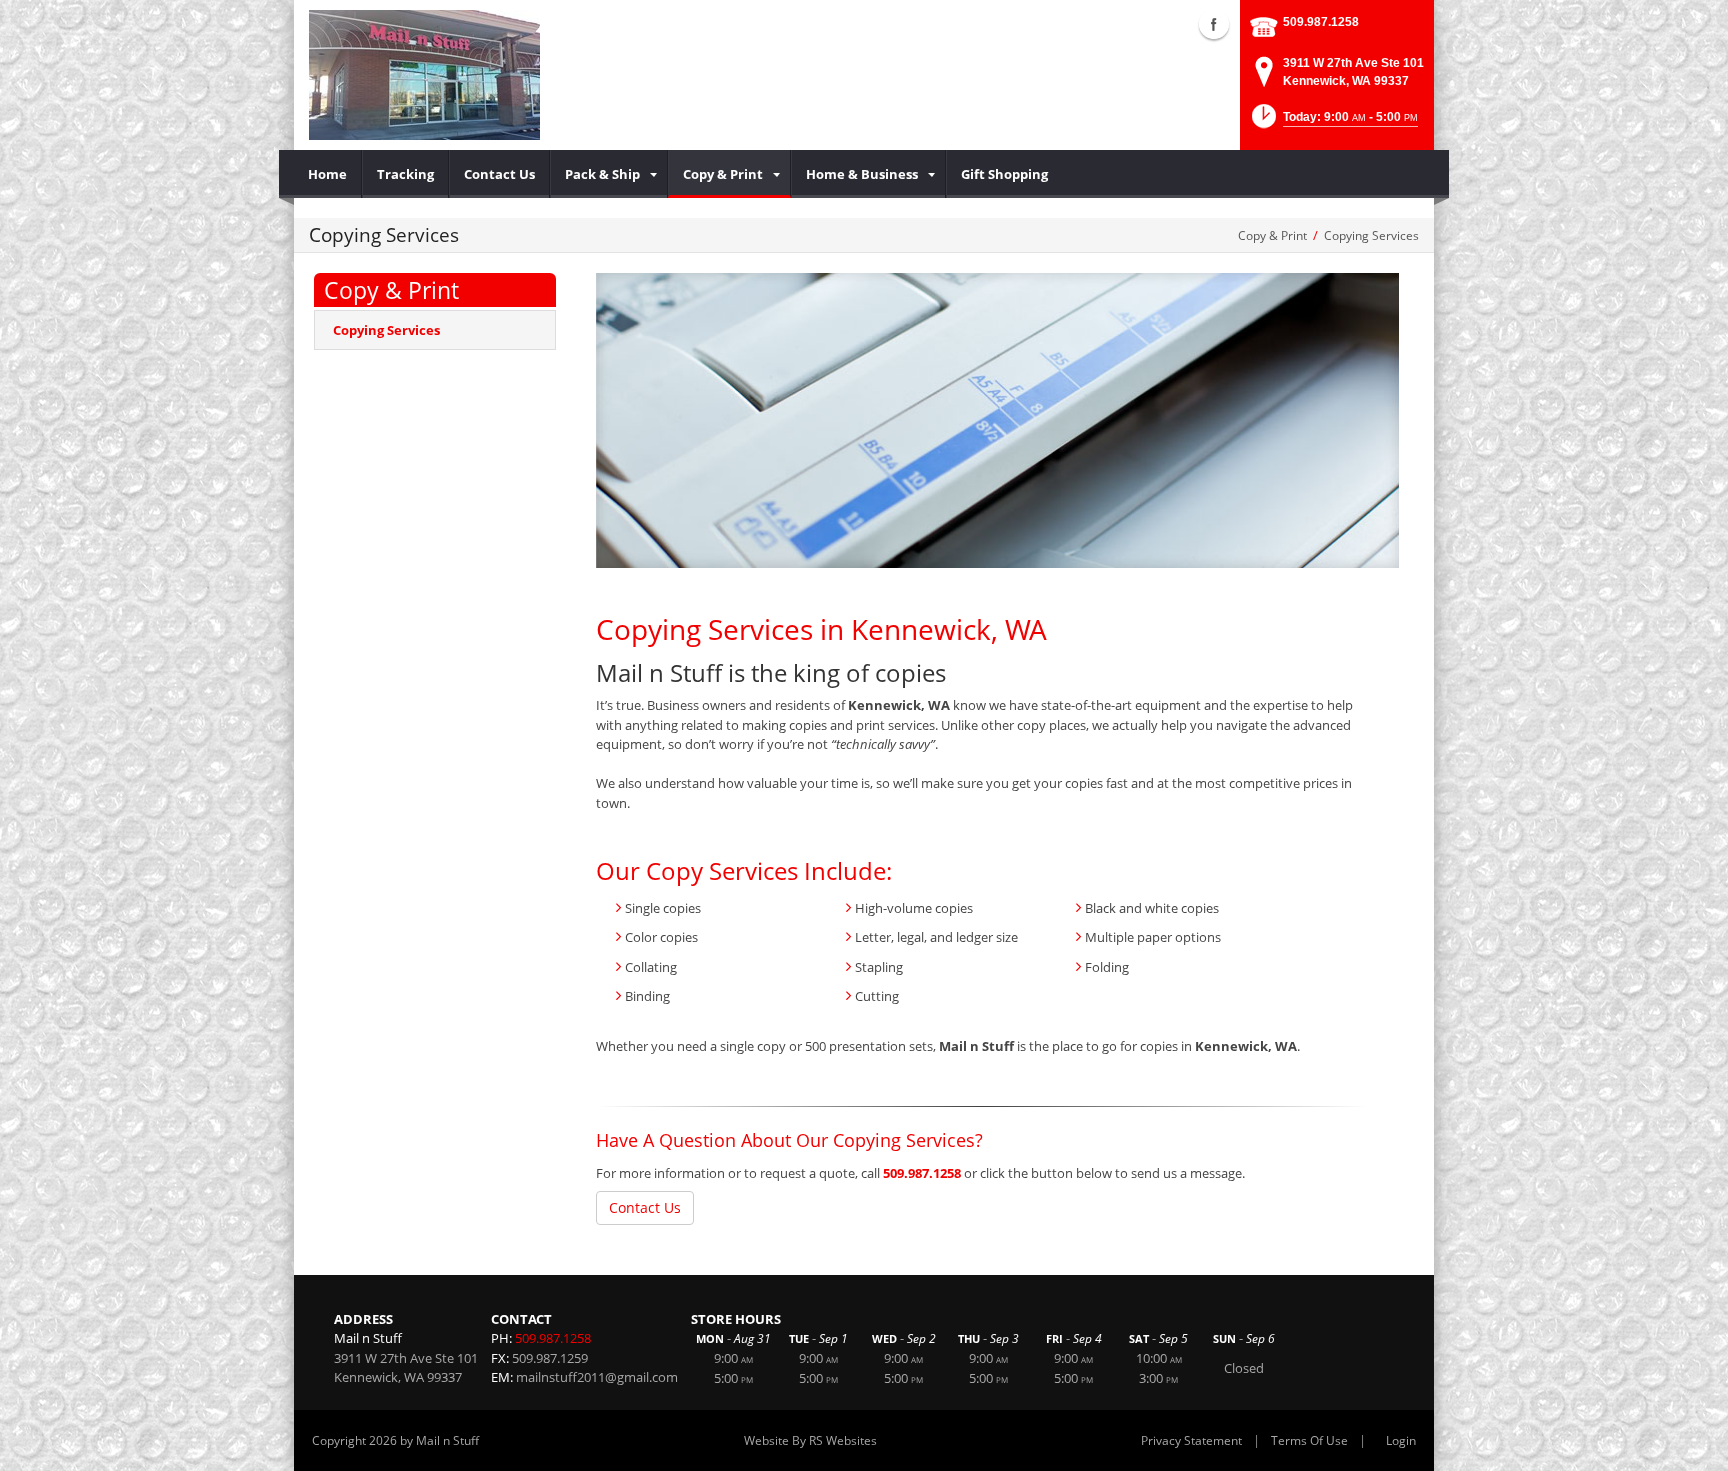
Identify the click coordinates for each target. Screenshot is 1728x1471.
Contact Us (645, 1207)
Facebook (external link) (1214, 24)
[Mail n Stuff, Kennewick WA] (424, 75)
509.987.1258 (1321, 22)
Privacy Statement (1191, 1440)
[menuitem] (328, 174)
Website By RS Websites (810, 1440)
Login (1401, 1440)
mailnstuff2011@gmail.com (597, 1377)
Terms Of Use (1309, 1440)
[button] (1333, 122)
